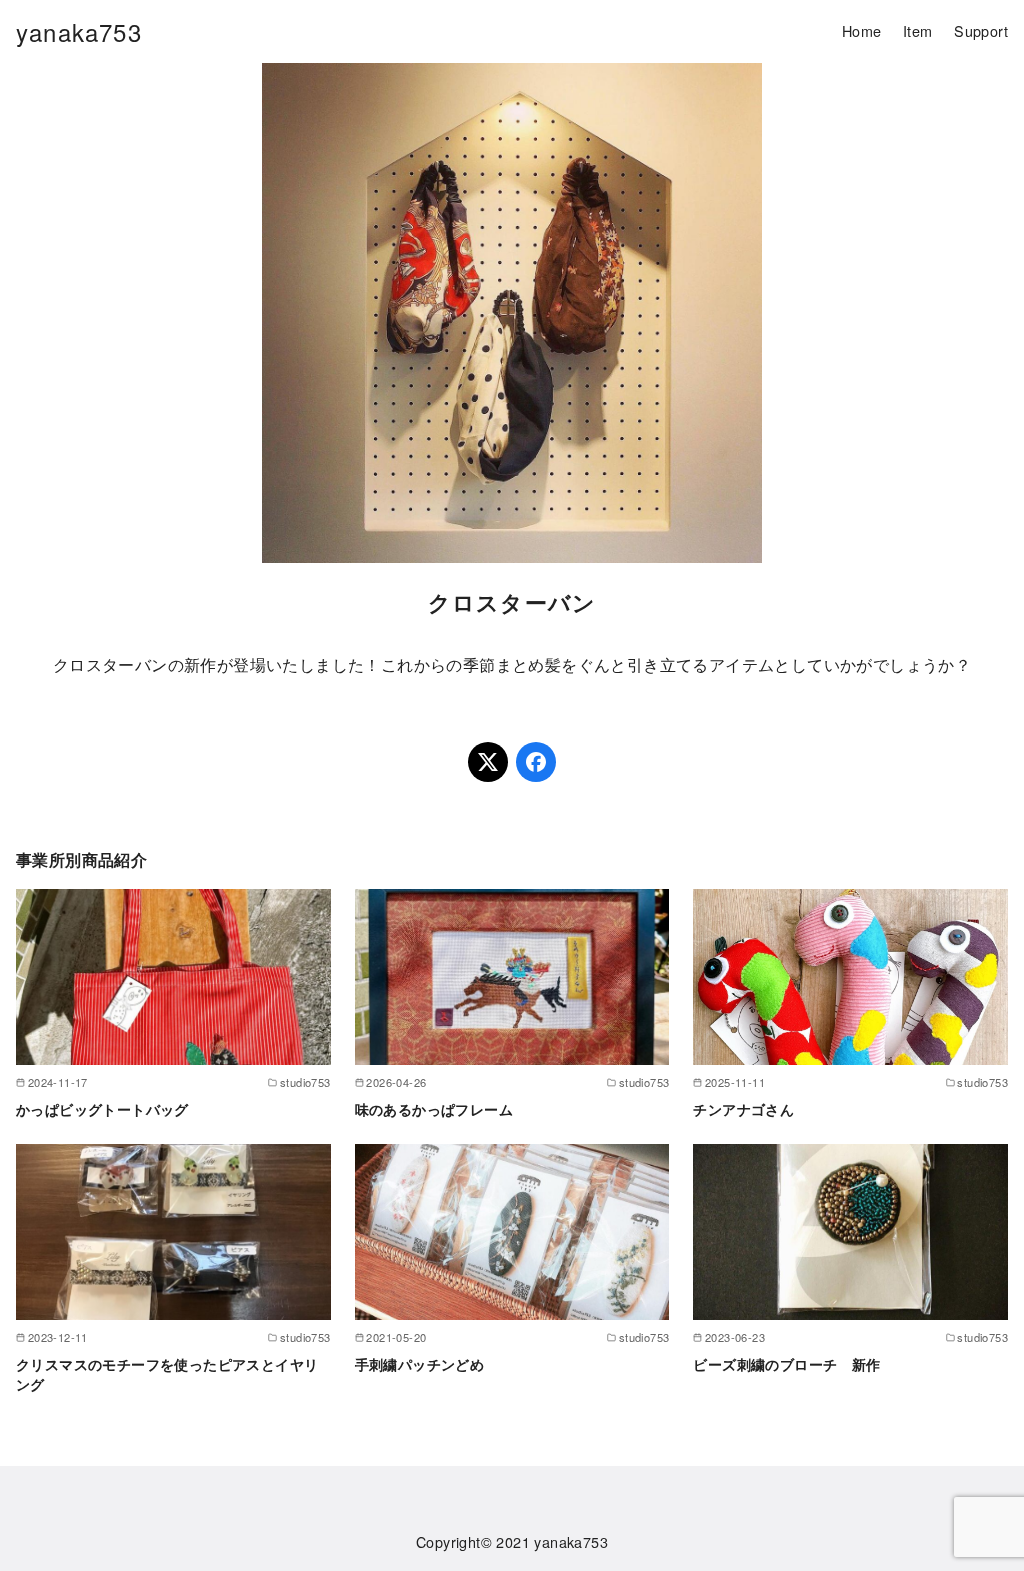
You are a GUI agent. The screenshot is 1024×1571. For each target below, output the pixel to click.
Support (981, 30)
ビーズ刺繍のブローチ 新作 (786, 1364)
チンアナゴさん (743, 1109)
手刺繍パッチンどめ (420, 1364)
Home (862, 30)
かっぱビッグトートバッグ (102, 1109)
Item (918, 30)
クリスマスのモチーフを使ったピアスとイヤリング (167, 1374)
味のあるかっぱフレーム (434, 1109)
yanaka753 (79, 31)
